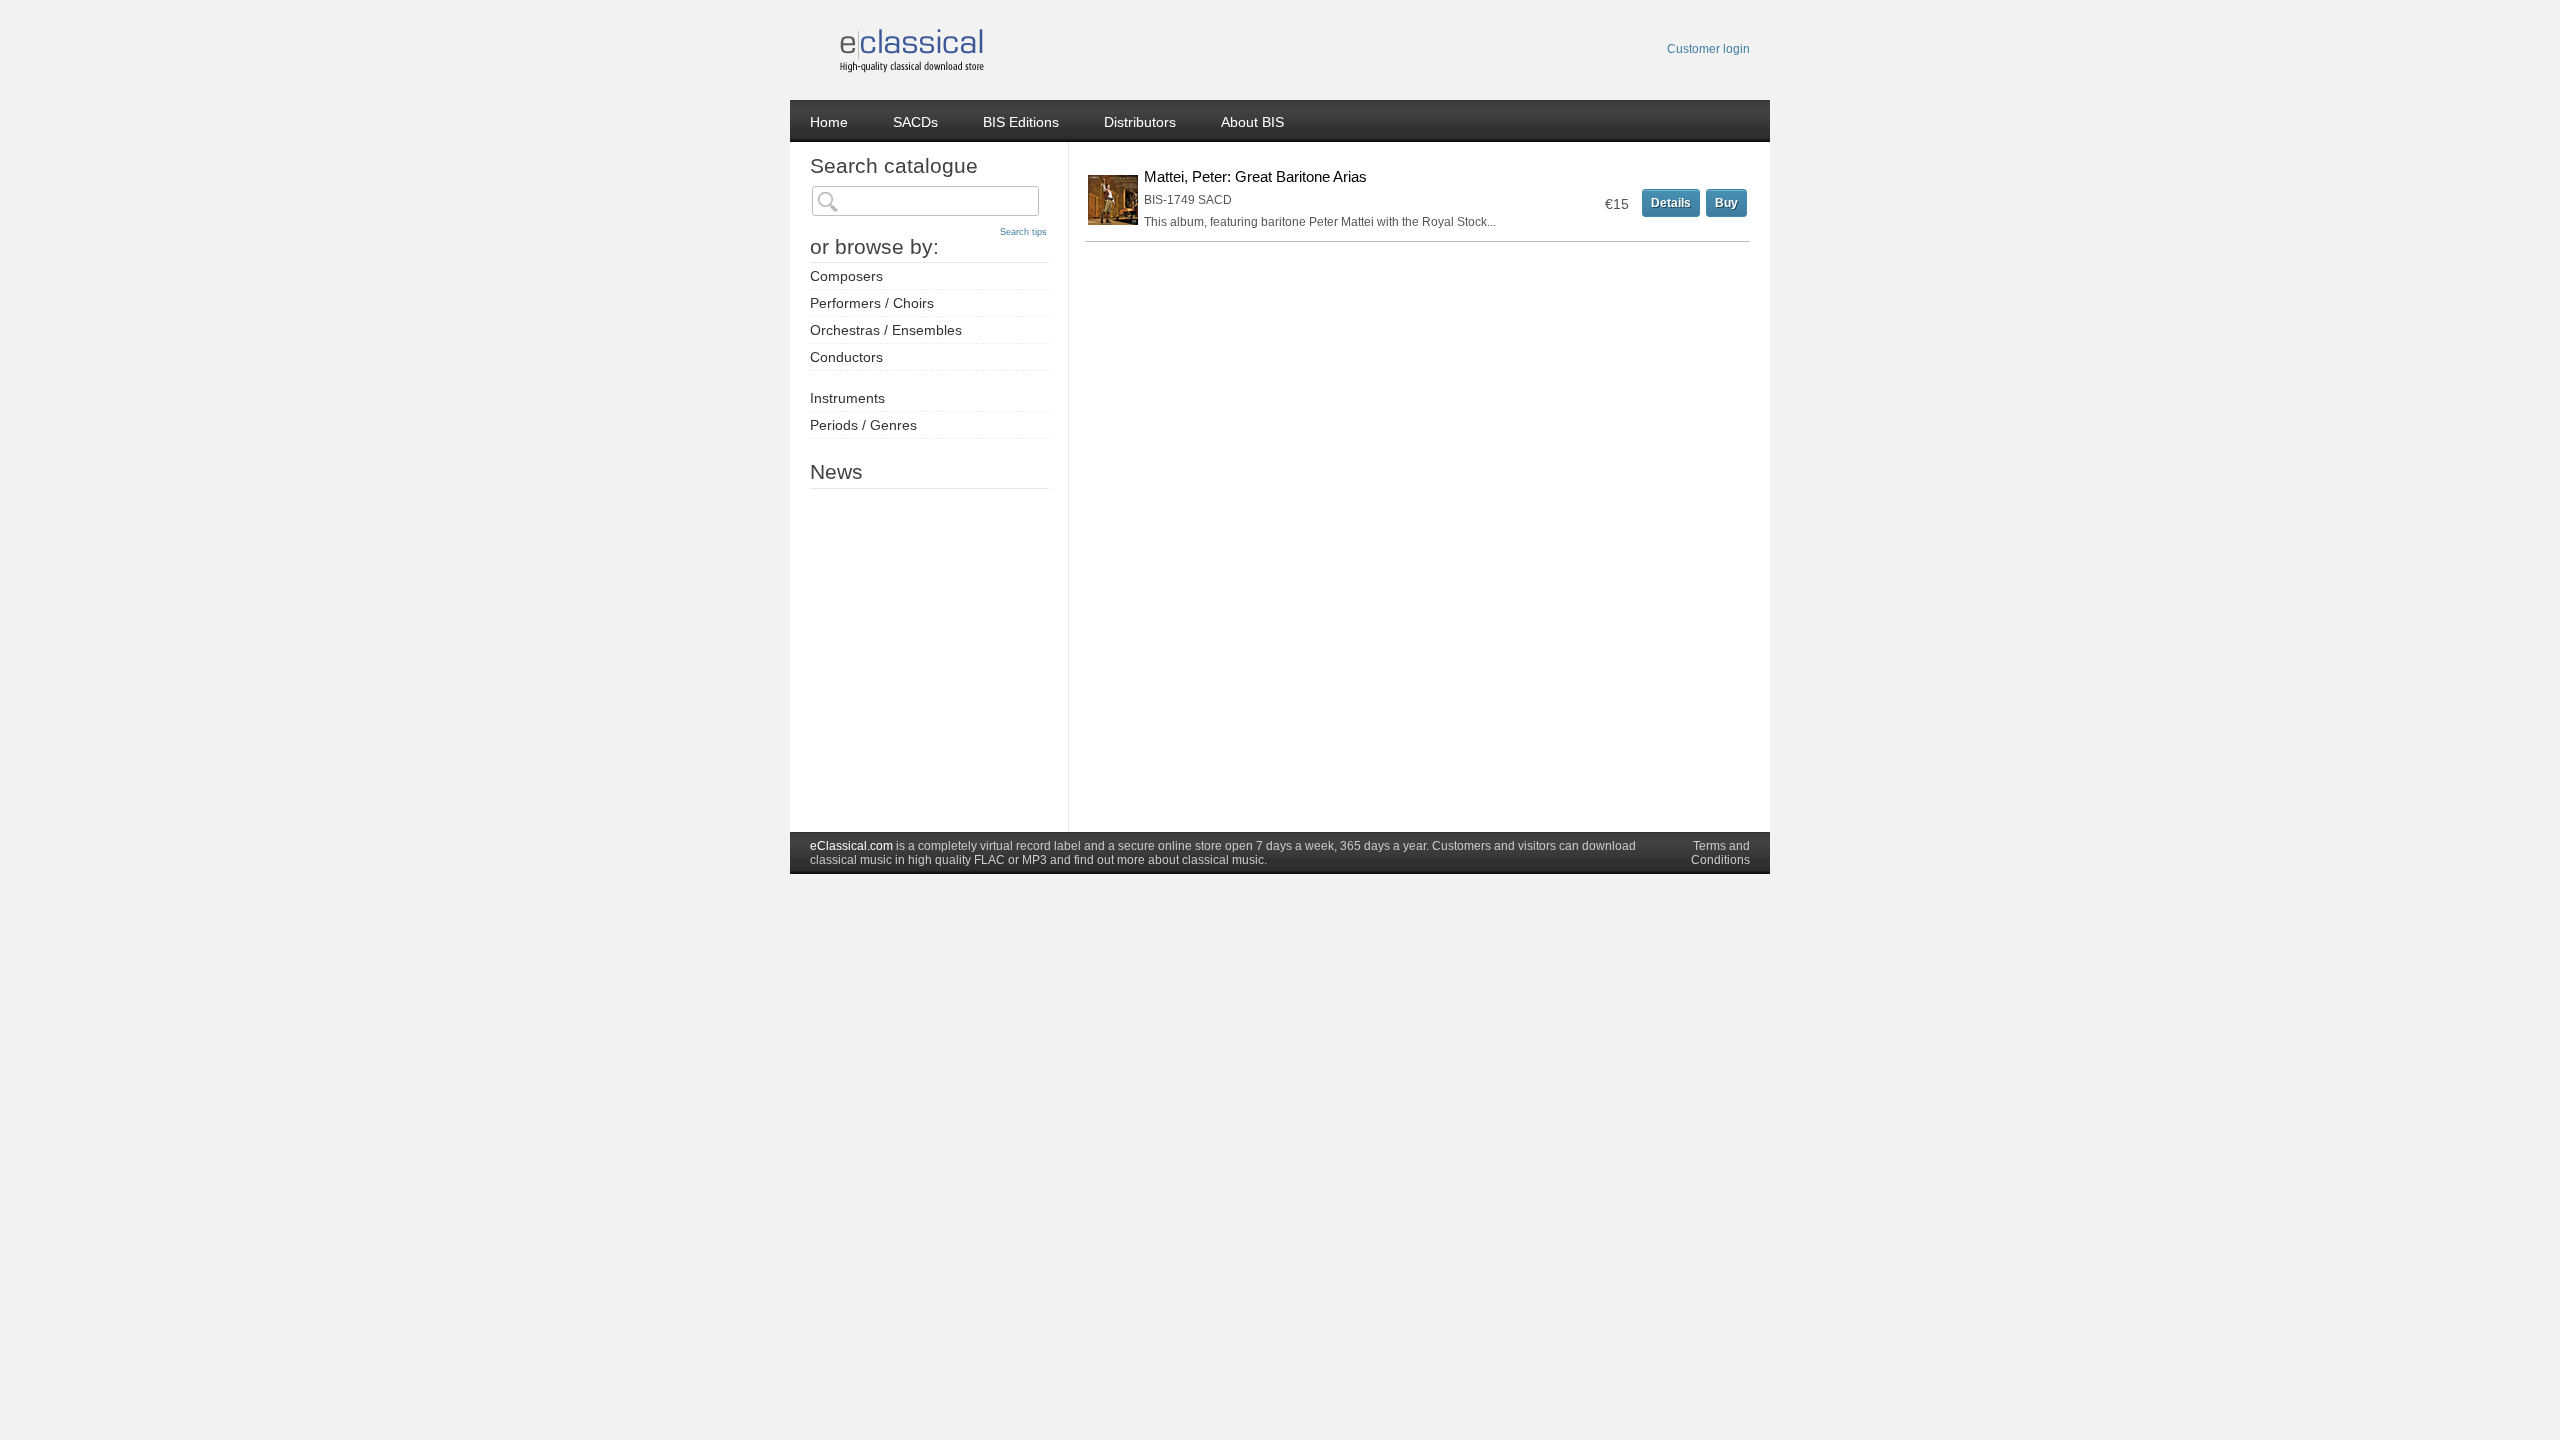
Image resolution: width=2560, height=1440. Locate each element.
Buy (1726, 203)
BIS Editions (1021, 122)
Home (829, 122)
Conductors (846, 357)
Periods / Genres (863, 425)
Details (1671, 203)
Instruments (847, 398)
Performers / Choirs (872, 303)
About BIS (1252, 122)
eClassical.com (851, 846)
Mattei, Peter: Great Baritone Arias (1255, 176)
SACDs (915, 122)
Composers (846, 276)
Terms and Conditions (1720, 853)
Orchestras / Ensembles (886, 330)
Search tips (1023, 232)
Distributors (1140, 122)
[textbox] (925, 201)
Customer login (1708, 49)
